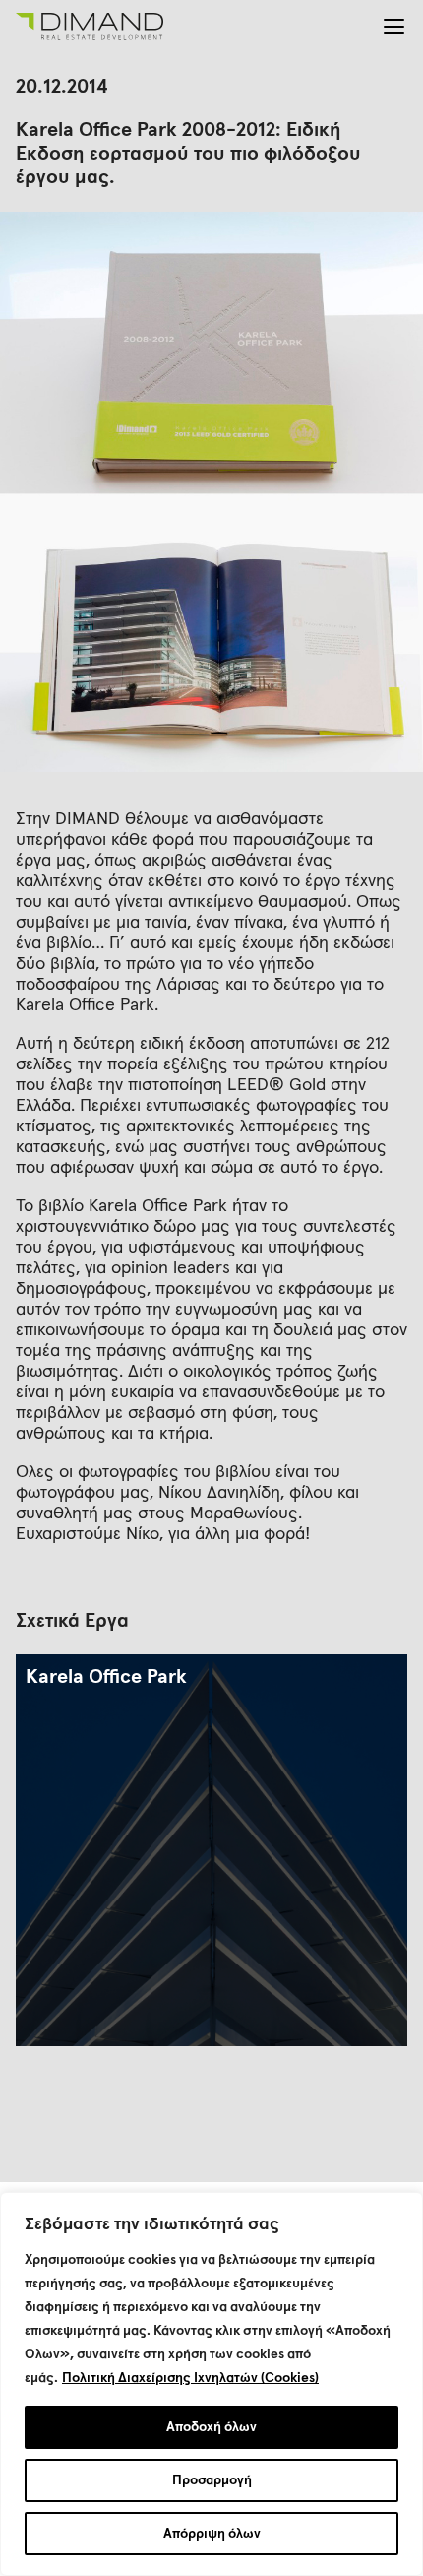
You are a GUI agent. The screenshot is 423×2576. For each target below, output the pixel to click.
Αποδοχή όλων (211, 2427)
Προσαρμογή (212, 2480)
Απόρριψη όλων (212, 2534)
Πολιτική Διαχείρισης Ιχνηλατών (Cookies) (190, 2378)
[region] (211, 2384)
